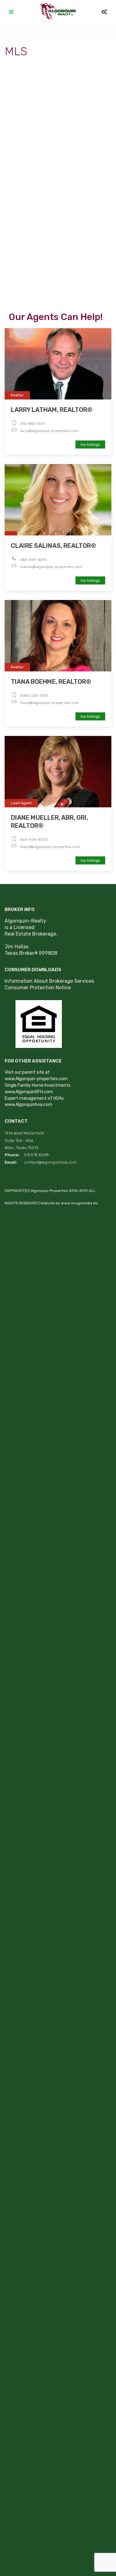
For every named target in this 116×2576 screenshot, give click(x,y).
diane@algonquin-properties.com (50, 847)
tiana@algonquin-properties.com (50, 703)
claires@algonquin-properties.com (51, 567)
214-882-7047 (33, 424)
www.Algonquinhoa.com (28, 1105)
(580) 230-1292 (34, 696)
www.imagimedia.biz (79, 1203)
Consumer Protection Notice (38, 988)
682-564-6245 (34, 560)
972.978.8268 (37, 1155)
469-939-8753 (34, 840)
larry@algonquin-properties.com (49, 431)
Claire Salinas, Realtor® (54, 546)
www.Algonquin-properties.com (36, 1079)
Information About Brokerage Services (49, 981)
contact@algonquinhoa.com (50, 1162)
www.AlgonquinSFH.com (29, 1092)
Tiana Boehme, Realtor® (51, 682)
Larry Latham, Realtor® (52, 410)
